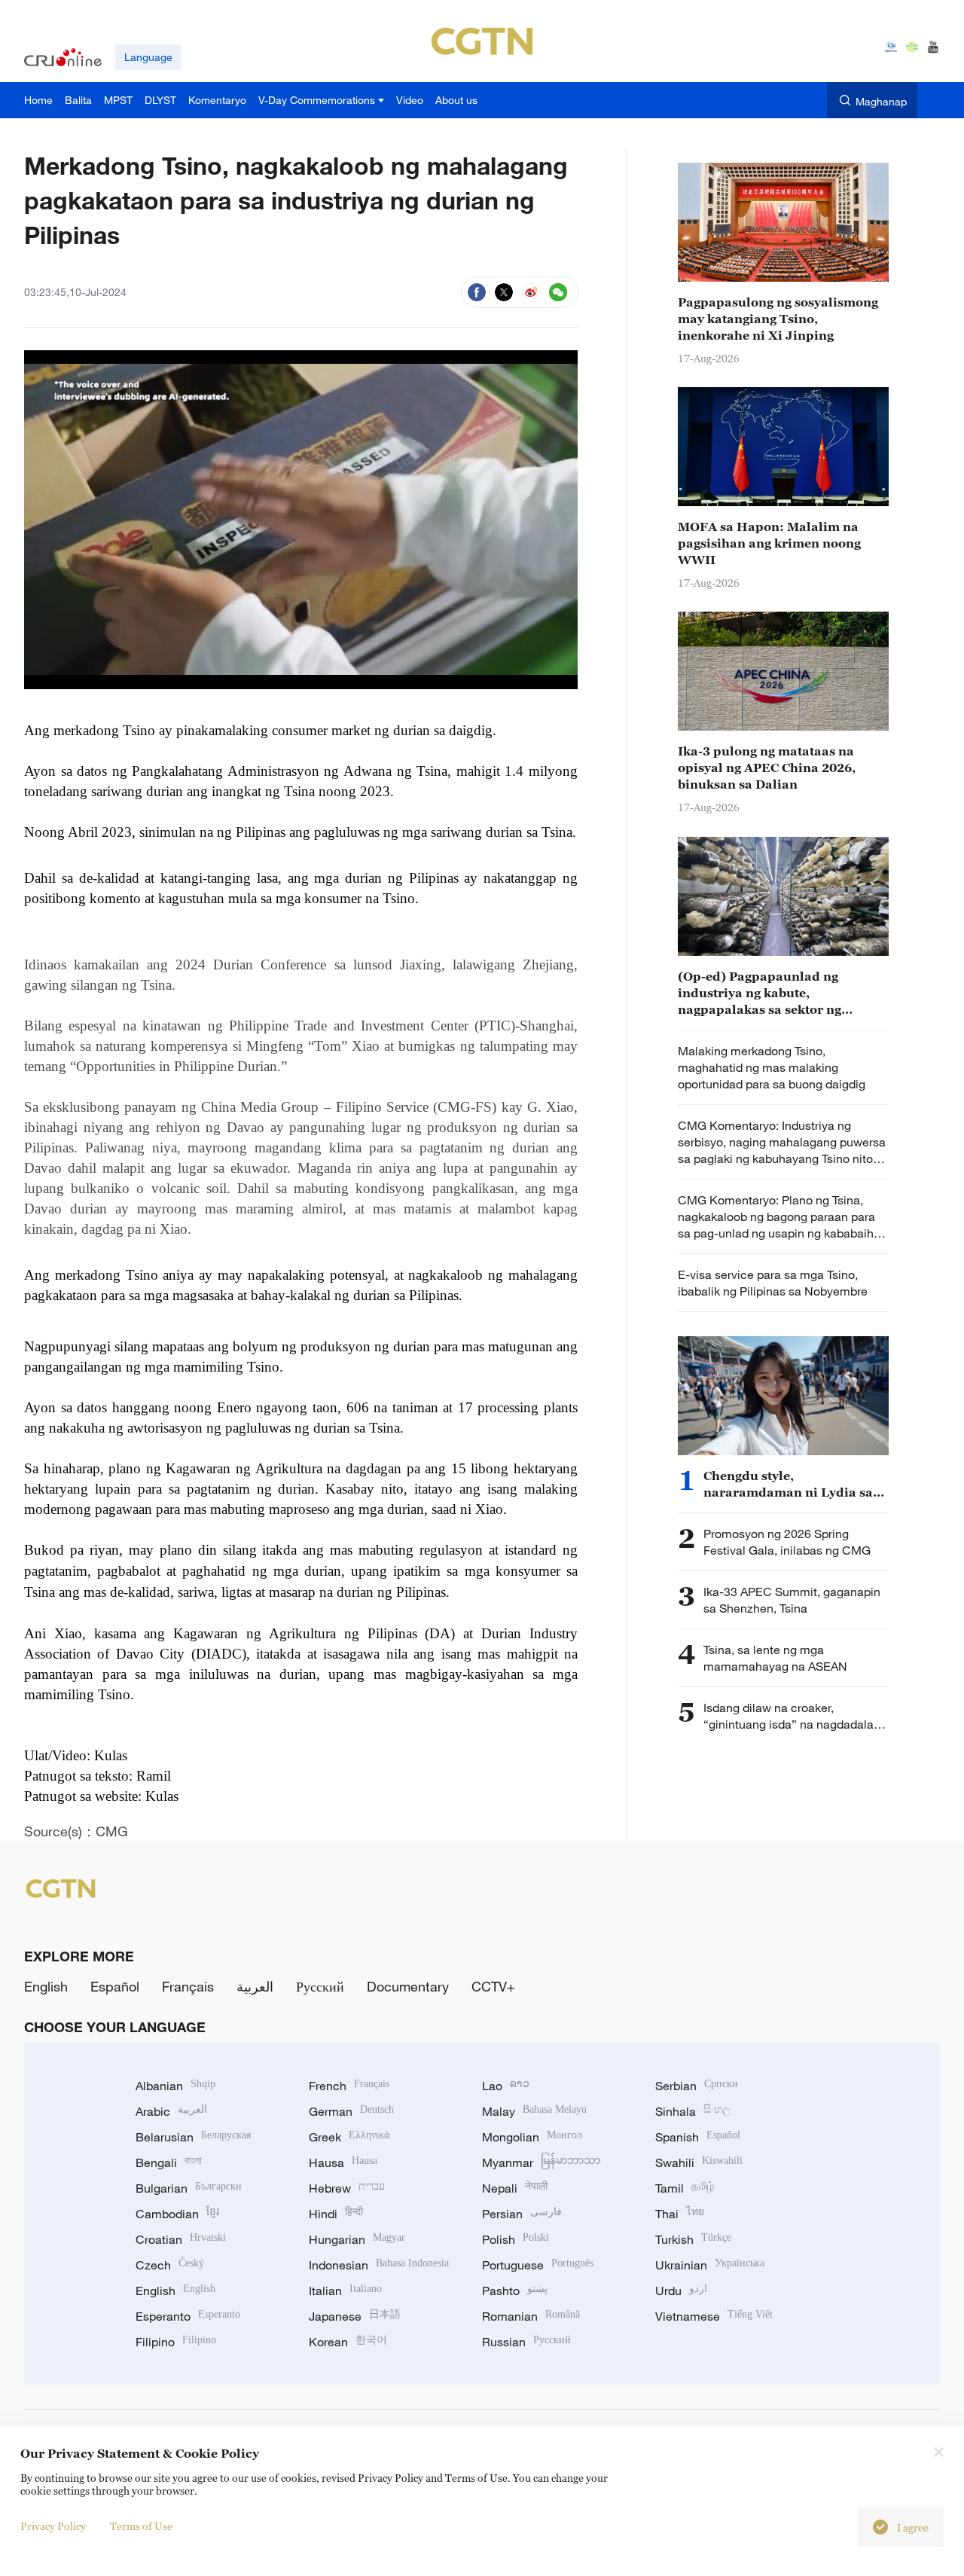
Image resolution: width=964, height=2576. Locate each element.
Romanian (531, 2316)
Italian (345, 2291)
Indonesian (379, 2265)
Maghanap (881, 101)
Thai (680, 2214)
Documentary (408, 1986)
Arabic (171, 2111)
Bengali (169, 2162)
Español (115, 1986)
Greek (349, 2137)
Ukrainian (710, 2265)
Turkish (693, 2239)
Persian (522, 2214)
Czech (170, 2265)
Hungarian (357, 2239)
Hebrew (347, 2188)
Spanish (698, 2137)
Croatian (181, 2239)
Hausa (343, 2162)
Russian (526, 2342)
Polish (516, 2239)
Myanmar (541, 2162)
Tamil (685, 2188)
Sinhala (693, 2111)
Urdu (681, 2291)
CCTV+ (493, 1986)
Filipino (176, 2342)
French (349, 2086)
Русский (320, 1986)
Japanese (355, 2316)
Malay (534, 2111)
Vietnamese (714, 2316)
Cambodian (177, 2214)
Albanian (175, 2086)
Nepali (515, 2188)
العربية (255, 1986)
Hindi (336, 2214)
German (351, 2111)
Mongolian (532, 2137)
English (46, 1986)
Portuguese (538, 2265)
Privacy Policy (53, 2526)
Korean (348, 2342)
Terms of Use (141, 2526)
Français (188, 1986)
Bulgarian (189, 2188)
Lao (506, 2086)
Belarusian (193, 2137)
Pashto (515, 2291)
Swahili (699, 2162)
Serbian (697, 2086)
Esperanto (188, 2316)
